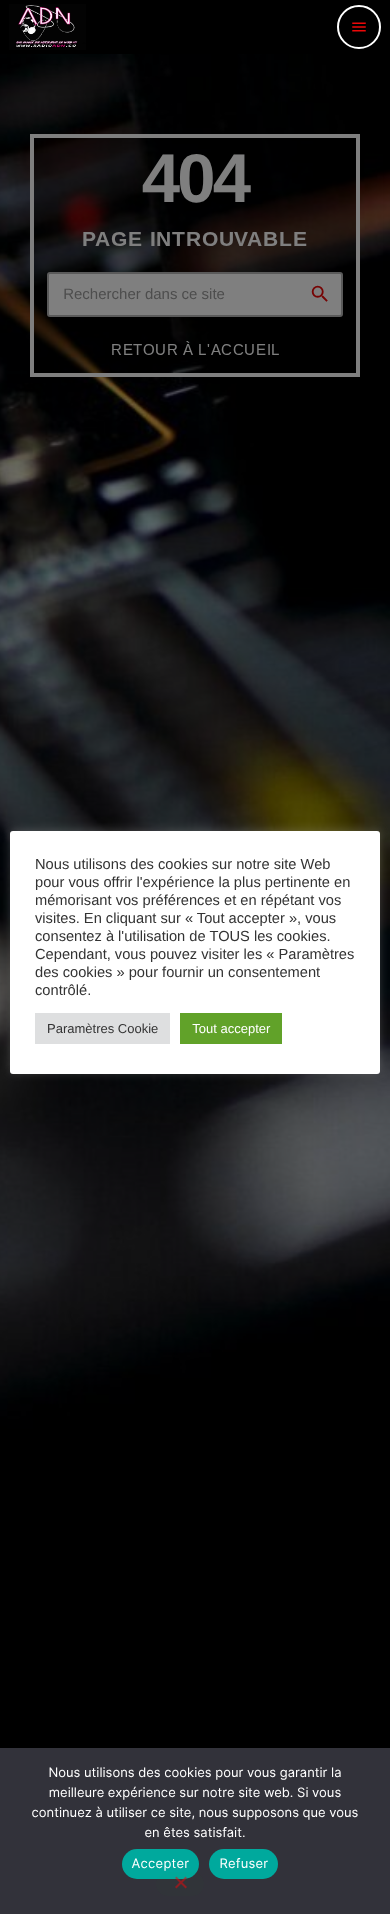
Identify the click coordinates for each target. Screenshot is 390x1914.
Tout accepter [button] (231, 1028)
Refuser (243, 1864)
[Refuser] (180, 1884)
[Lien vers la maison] (47, 27)
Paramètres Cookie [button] (102, 1028)
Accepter (161, 1864)
